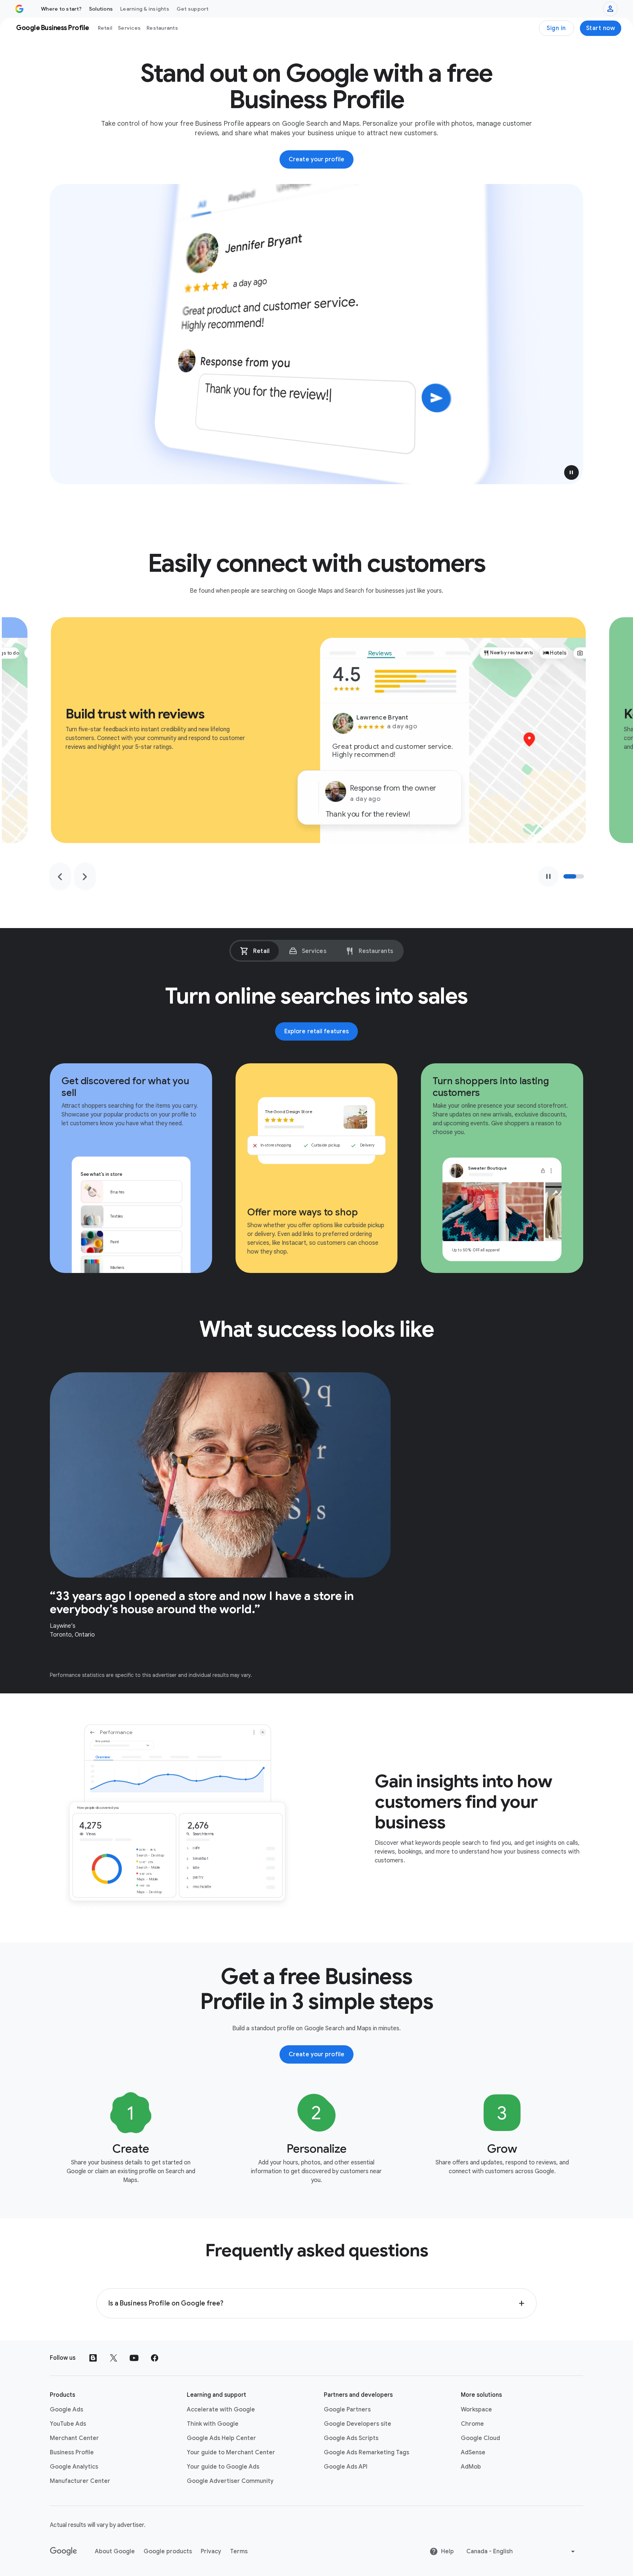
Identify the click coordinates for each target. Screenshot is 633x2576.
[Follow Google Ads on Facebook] (155, 2358)
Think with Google (213, 2424)
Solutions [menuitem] (101, 9)
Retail (105, 28)
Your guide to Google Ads (223, 2467)
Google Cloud (480, 2438)
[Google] (64, 2551)
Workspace (476, 2410)
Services (129, 28)
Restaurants (162, 28)
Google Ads (66, 2410)
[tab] (255, 951)
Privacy (211, 2551)
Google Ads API (346, 2467)
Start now (601, 28)
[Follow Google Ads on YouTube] (134, 2358)
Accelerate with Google (221, 2410)
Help (447, 2551)
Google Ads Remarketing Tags (367, 2452)
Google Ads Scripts (351, 2438)
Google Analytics (74, 2467)
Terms (239, 2551)
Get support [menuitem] (193, 9)
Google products (168, 2551)
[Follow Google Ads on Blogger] (93, 2358)
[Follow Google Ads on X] (114, 2358)
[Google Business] (19, 9)
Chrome (472, 2424)
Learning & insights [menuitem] (145, 9)
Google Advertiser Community (230, 2481)
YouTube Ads (68, 2424)
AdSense (473, 2452)
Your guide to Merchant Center (231, 2452)
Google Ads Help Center (221, 2438)
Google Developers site (358, 2424)
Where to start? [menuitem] (61, 9)
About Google (115, 2551)
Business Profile (72, 2452)
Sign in (556, 28)
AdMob (471, 2467)
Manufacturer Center (80, 2481)
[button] (571, 472)
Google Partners (347, 2410)
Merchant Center (74, 2438)
